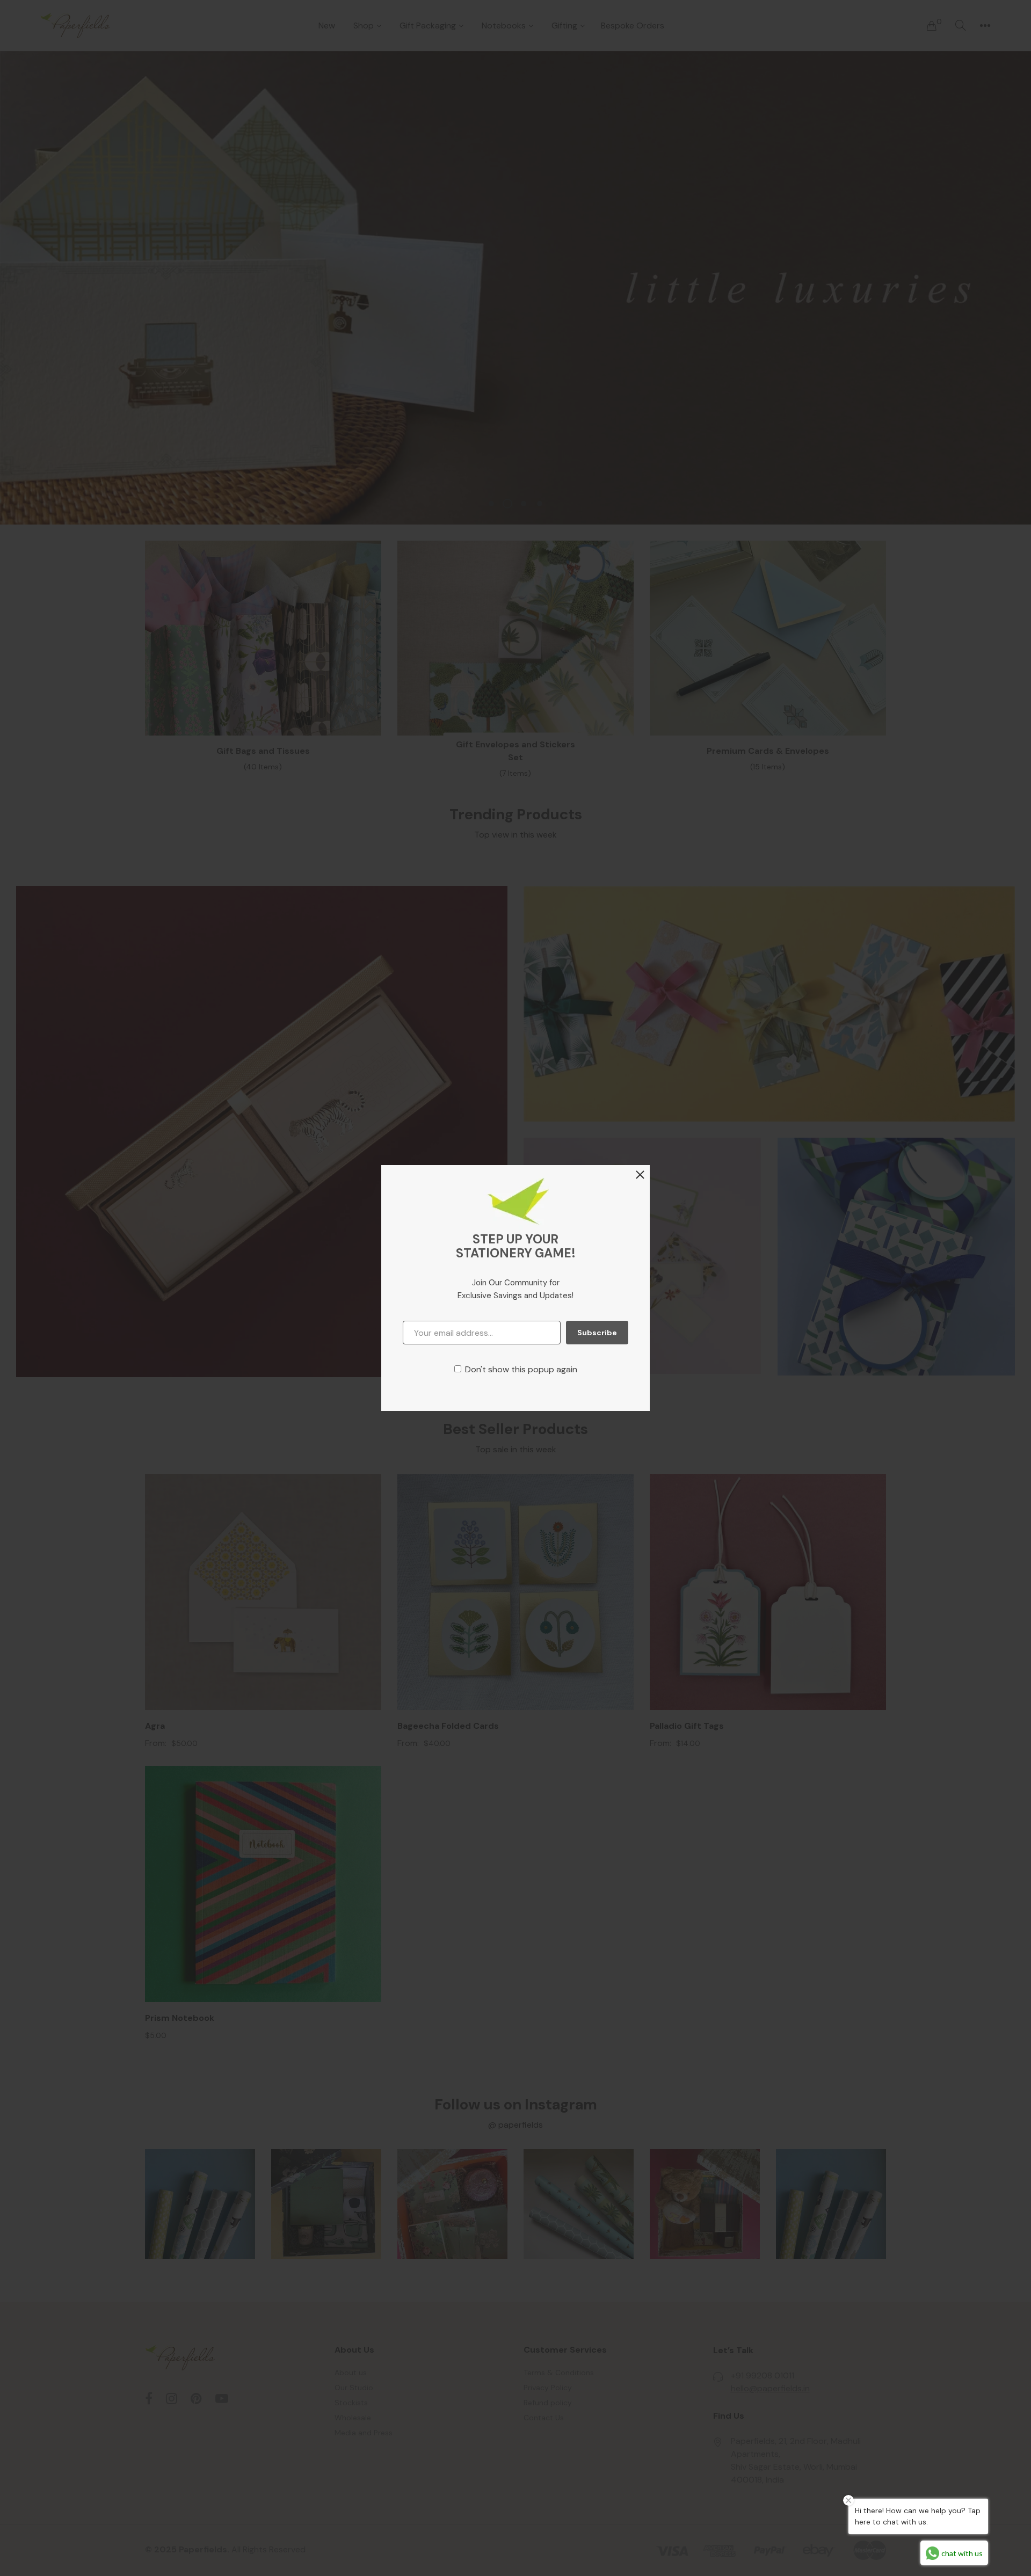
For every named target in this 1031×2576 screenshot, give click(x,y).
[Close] (640, 1176)
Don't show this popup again (521, 1369)
